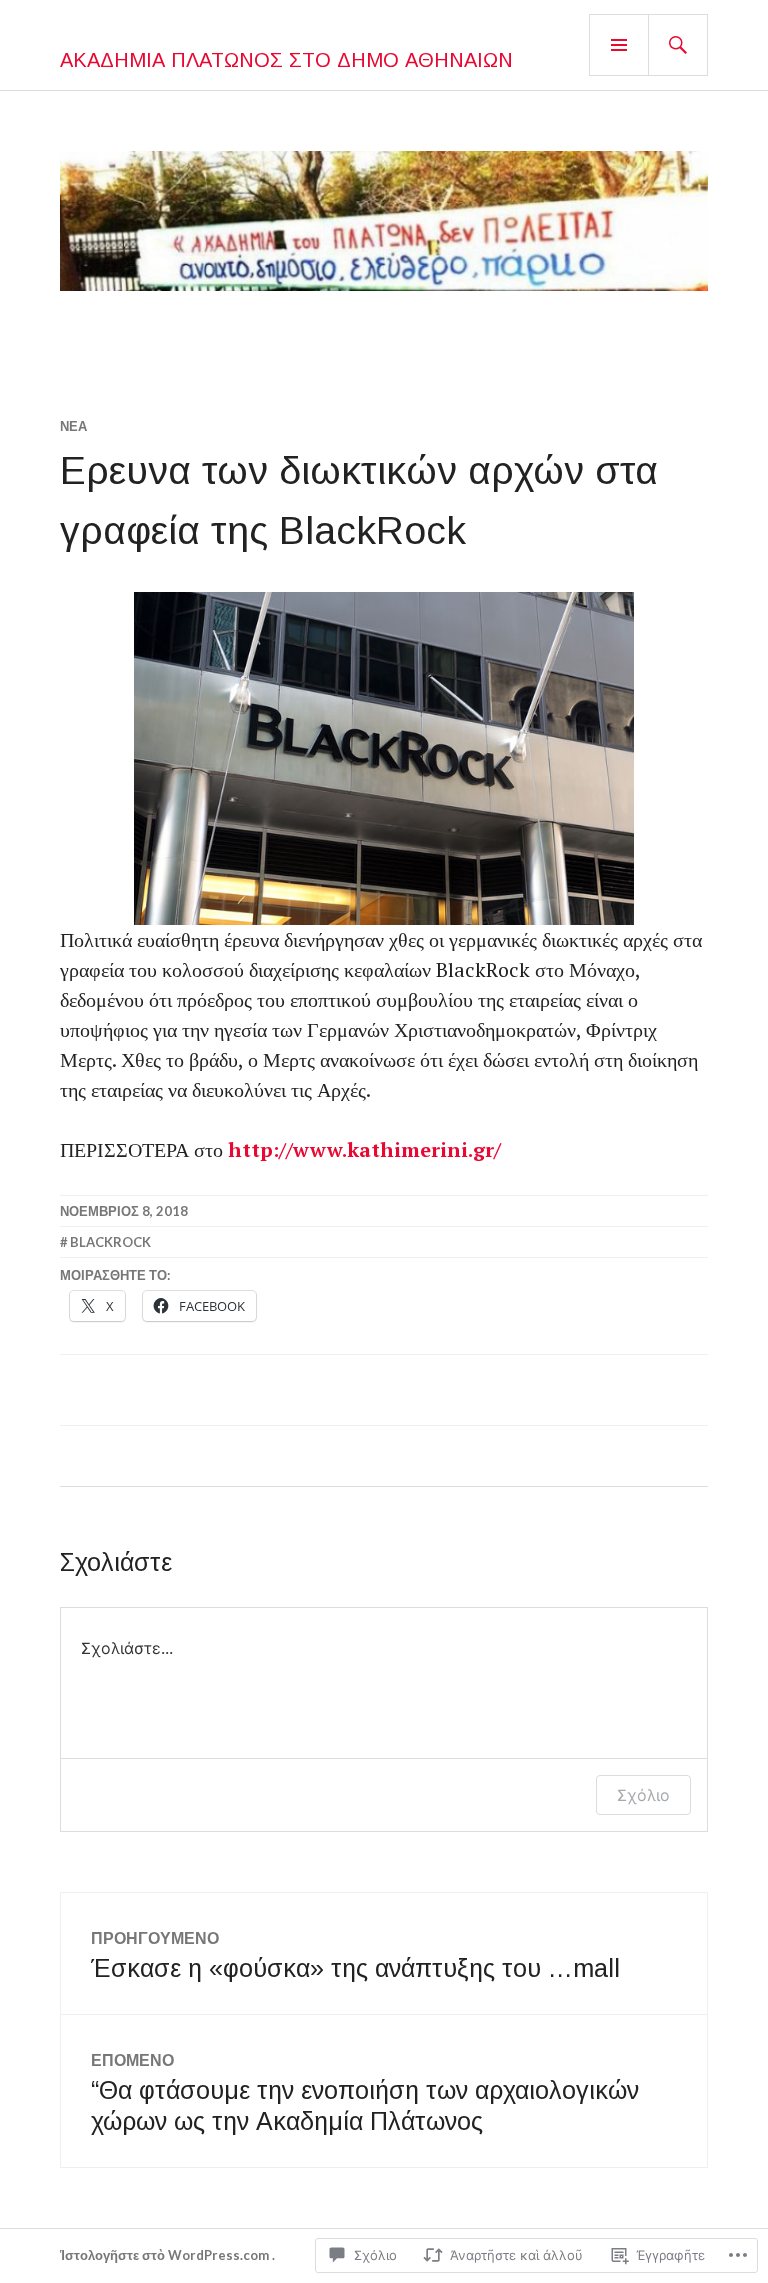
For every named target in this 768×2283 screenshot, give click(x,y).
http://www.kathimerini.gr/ (364, 1149)
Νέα (73, 426)
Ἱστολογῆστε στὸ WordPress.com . (167, 2255)
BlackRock (110, 1242)
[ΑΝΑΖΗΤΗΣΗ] (678, 45)
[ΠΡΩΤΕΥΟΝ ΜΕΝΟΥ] (619, 45)
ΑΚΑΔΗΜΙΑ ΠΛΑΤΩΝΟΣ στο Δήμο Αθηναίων (286, 60)
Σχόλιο (643, 1795)
